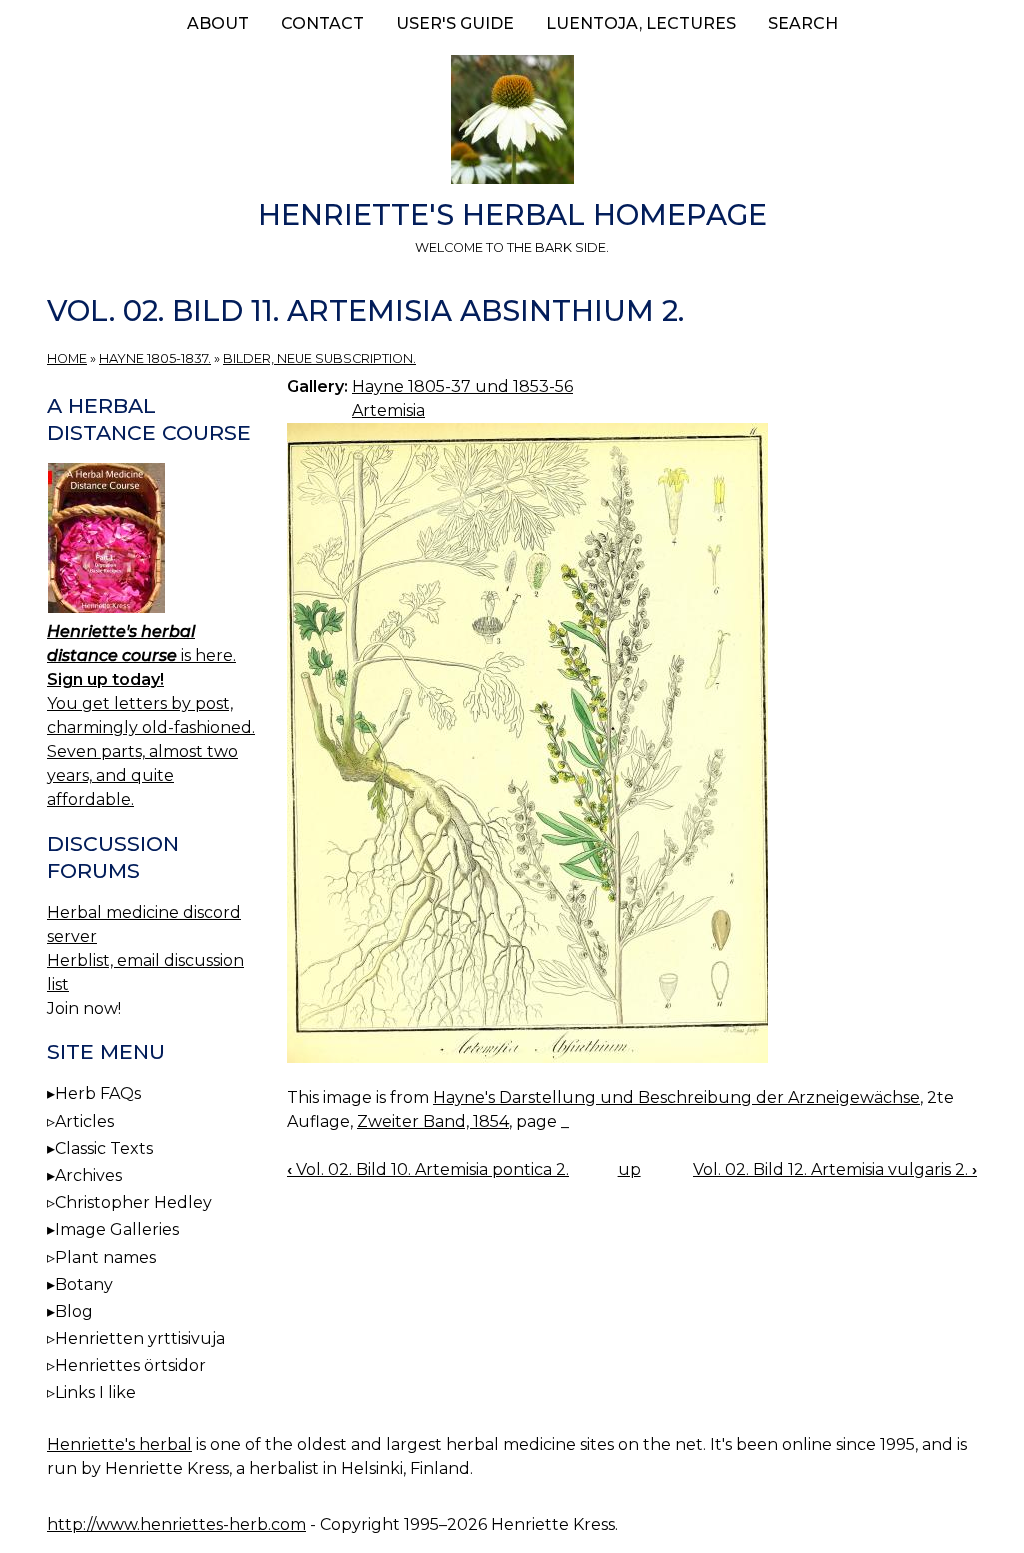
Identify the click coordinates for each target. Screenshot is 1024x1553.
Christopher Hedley (133, 1202)
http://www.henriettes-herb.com (176, 1524)
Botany (84, 1284)
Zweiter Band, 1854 (433, 1121)
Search (803, 23)
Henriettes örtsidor (130, 1365)
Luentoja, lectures (641, 23)
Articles (84, 1121)
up (629, 1169)
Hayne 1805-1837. (155, 358)
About (218, 23)
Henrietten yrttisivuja (140, 1338)
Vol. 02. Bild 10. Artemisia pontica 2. (428, 1169)
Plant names (105, 1257)
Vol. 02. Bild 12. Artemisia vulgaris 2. (835, 1169)
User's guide (455, 23)
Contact (322, 23)
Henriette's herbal (119, 1444)
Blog (74, 1311)
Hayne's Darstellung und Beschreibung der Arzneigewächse (676, 1097)
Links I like (95, 1392)
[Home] (512, 123)
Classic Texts (104, 1148)
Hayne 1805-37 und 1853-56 (462, 386)
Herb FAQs (98, 1093)
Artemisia (388, 410)
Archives (88, 1175)
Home (67, 358)
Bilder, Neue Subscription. (319, 358)
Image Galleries (117, 1229)
